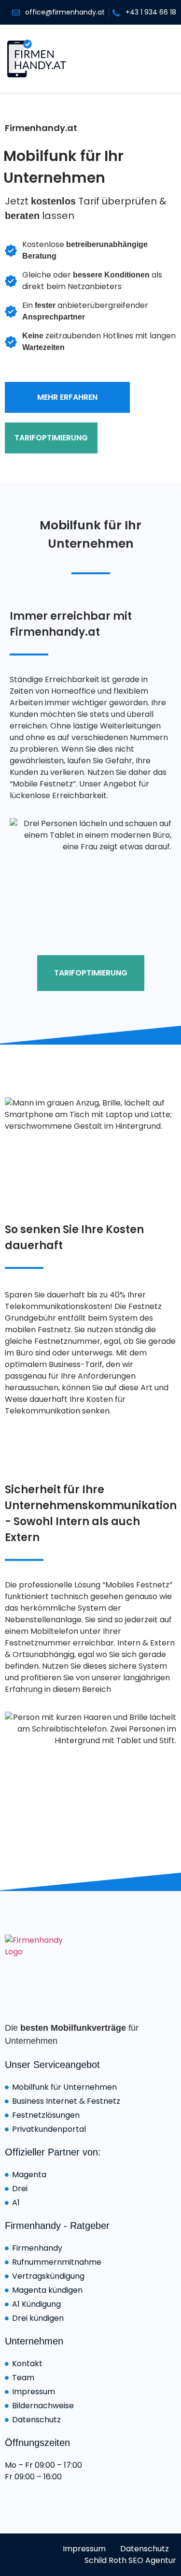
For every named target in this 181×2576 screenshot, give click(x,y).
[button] (164, 58)
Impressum (84, 2549)
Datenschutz (145, 2549)
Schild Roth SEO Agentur (130, 2560)
